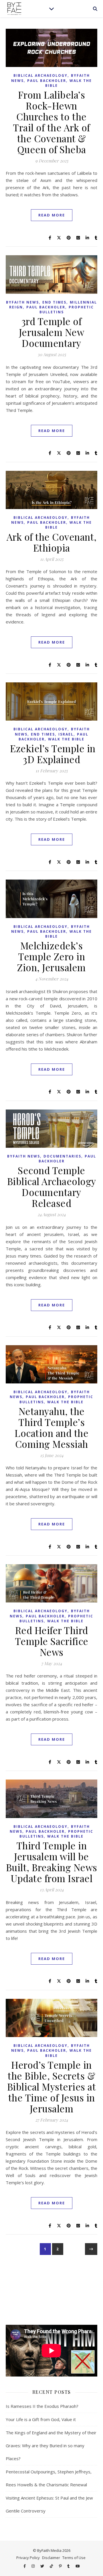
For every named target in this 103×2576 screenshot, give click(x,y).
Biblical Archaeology (40, 75)
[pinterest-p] (61, 2566)
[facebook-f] (25, 2566)
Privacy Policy (28, 2558)
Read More (52, 215)
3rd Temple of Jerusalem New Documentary (52, 332)
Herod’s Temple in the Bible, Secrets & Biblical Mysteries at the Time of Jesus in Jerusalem (52, 2086)
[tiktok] (52, 2566)
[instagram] (33, 2566)
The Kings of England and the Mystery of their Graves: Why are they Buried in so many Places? (51, 2446)
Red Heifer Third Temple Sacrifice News (52, 1641)
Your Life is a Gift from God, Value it (41, 2419)
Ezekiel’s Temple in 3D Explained (52, 754)
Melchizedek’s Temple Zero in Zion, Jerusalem (51, 956)
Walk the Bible (66, 739)
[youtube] (78, 2566)
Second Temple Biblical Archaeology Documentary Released (52, 1187)
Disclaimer (51, 2558)
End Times (54, 302)
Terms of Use (74, 2558)
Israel (66, 734)
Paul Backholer (47, 81)
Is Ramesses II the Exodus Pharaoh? (42, 2406)
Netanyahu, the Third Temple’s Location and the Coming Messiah (51, 1427)
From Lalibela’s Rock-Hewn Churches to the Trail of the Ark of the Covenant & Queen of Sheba (51, 122)
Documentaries (62, 1156)
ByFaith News (22, 302)
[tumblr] (69, 2566)
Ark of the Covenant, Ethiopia (52, 542)
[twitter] (43, 2566)
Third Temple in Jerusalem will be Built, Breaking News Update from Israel (52, 1862)
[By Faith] (14, 9)
